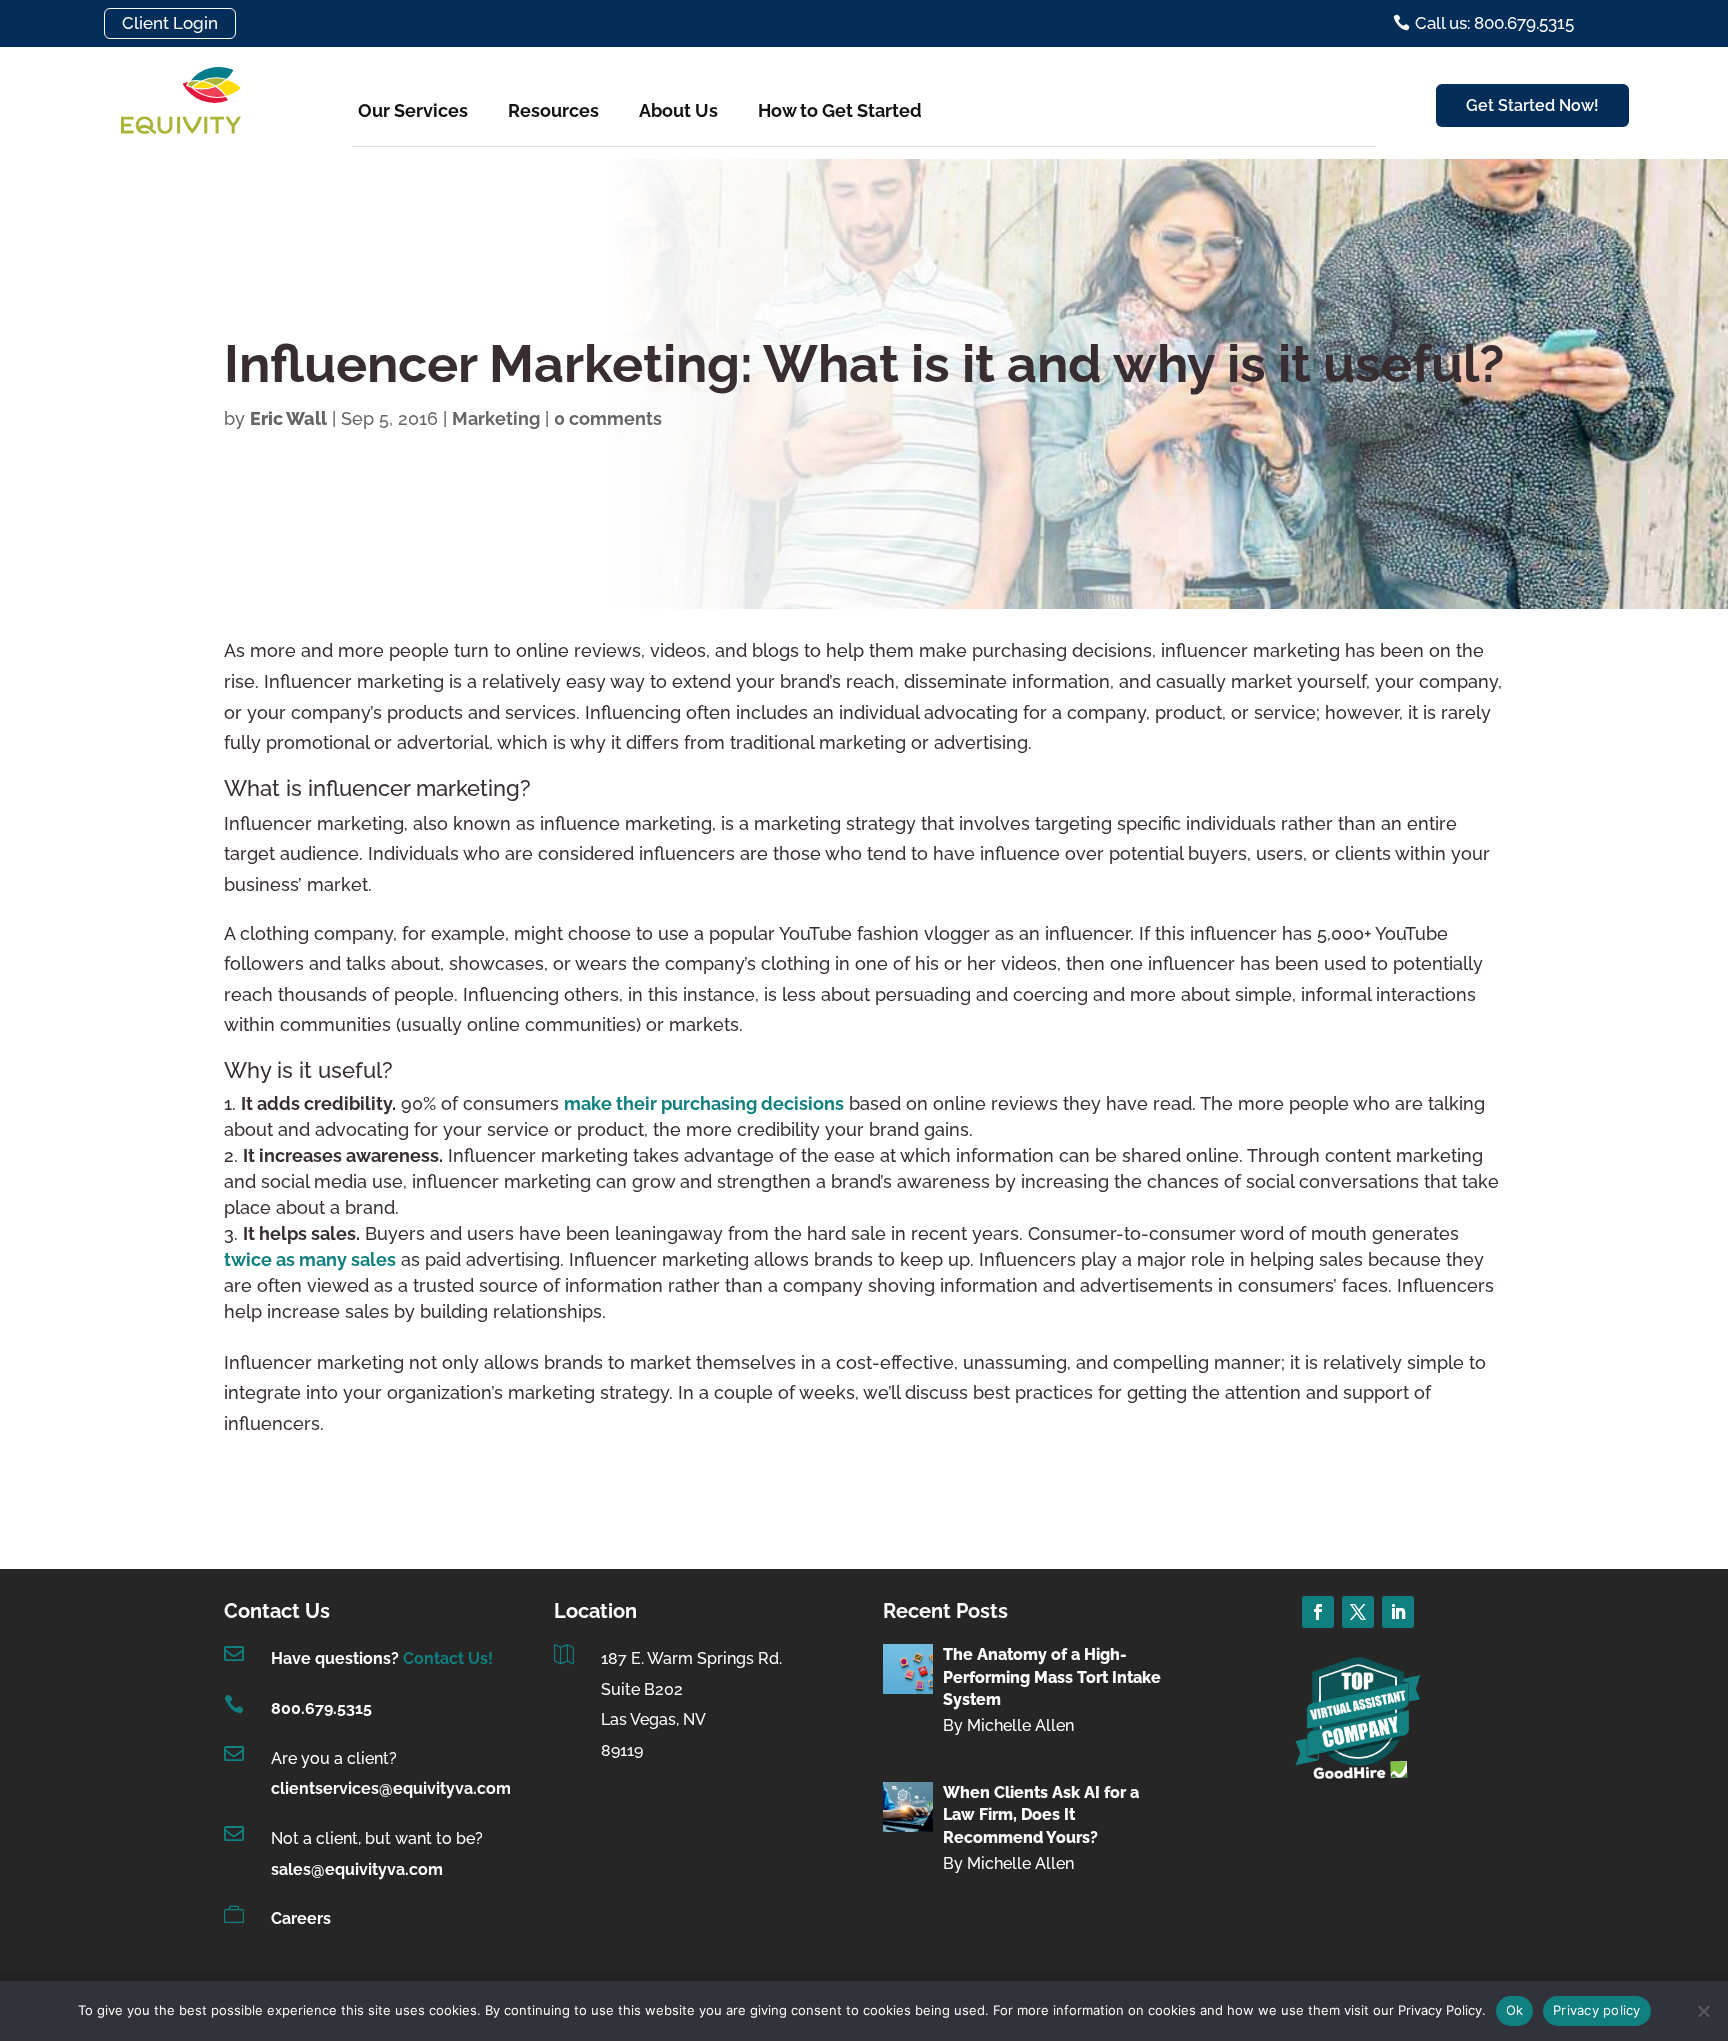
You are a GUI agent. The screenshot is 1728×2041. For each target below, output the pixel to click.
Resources (553, 110)
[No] (1703, 2011)
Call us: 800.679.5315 (1494, 23)
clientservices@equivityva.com (391, 1788)
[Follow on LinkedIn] (1398, 1612)
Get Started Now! (1532, 105)
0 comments (608, 418)
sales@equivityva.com (357, 1869)
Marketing (496, 418)
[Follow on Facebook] (1318, 1612)
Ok (1515, 2010)
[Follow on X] (1358, 1612)
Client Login (170, 23)
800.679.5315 (321, 1708)
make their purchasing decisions (704, 1103)
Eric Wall (288, 418)
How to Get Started (840, 110)
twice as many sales (310, 1259)
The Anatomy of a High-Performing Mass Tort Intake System (1052, 1677)
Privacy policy (1597, 2010)
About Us (678, 110)
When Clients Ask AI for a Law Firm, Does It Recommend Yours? (1041, 1815)
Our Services (413, 110)
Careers (301, 1918)
